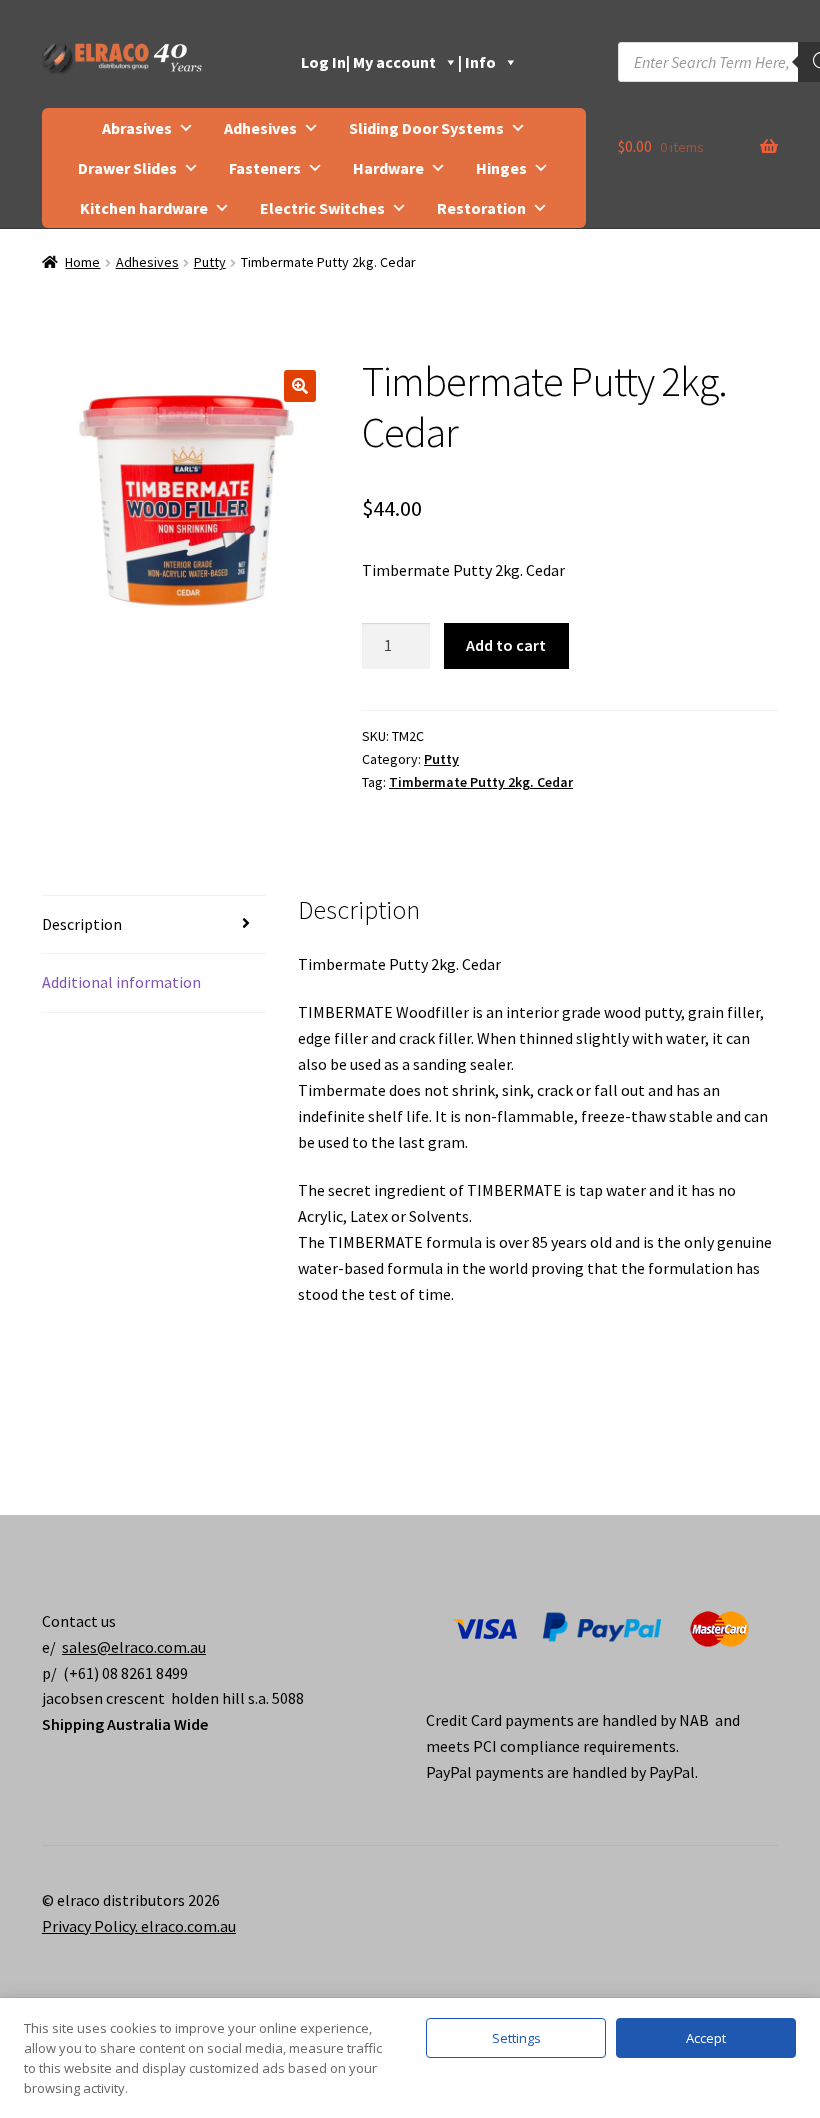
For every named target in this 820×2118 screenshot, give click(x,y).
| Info (477, 62)
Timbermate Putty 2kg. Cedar (481, 782)
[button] (300, 386)
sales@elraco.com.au (134, 1647)
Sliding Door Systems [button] (426, 128)
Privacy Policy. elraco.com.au (139, 1926)
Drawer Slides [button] (127, 168)
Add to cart (506, 645)
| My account (391, 62)
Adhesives (147, 262)
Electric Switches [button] (322, 208)
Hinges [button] (501, 168)
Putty (210, 262)
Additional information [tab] (121, 982)
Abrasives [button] (137, 128)
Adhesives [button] (260, 128)
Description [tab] (82, 924)
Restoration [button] (481, 208)
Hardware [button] (388, 168)
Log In (323, 62)
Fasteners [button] (265, 168)
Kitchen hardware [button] (144, 208)
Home (82, 262)
